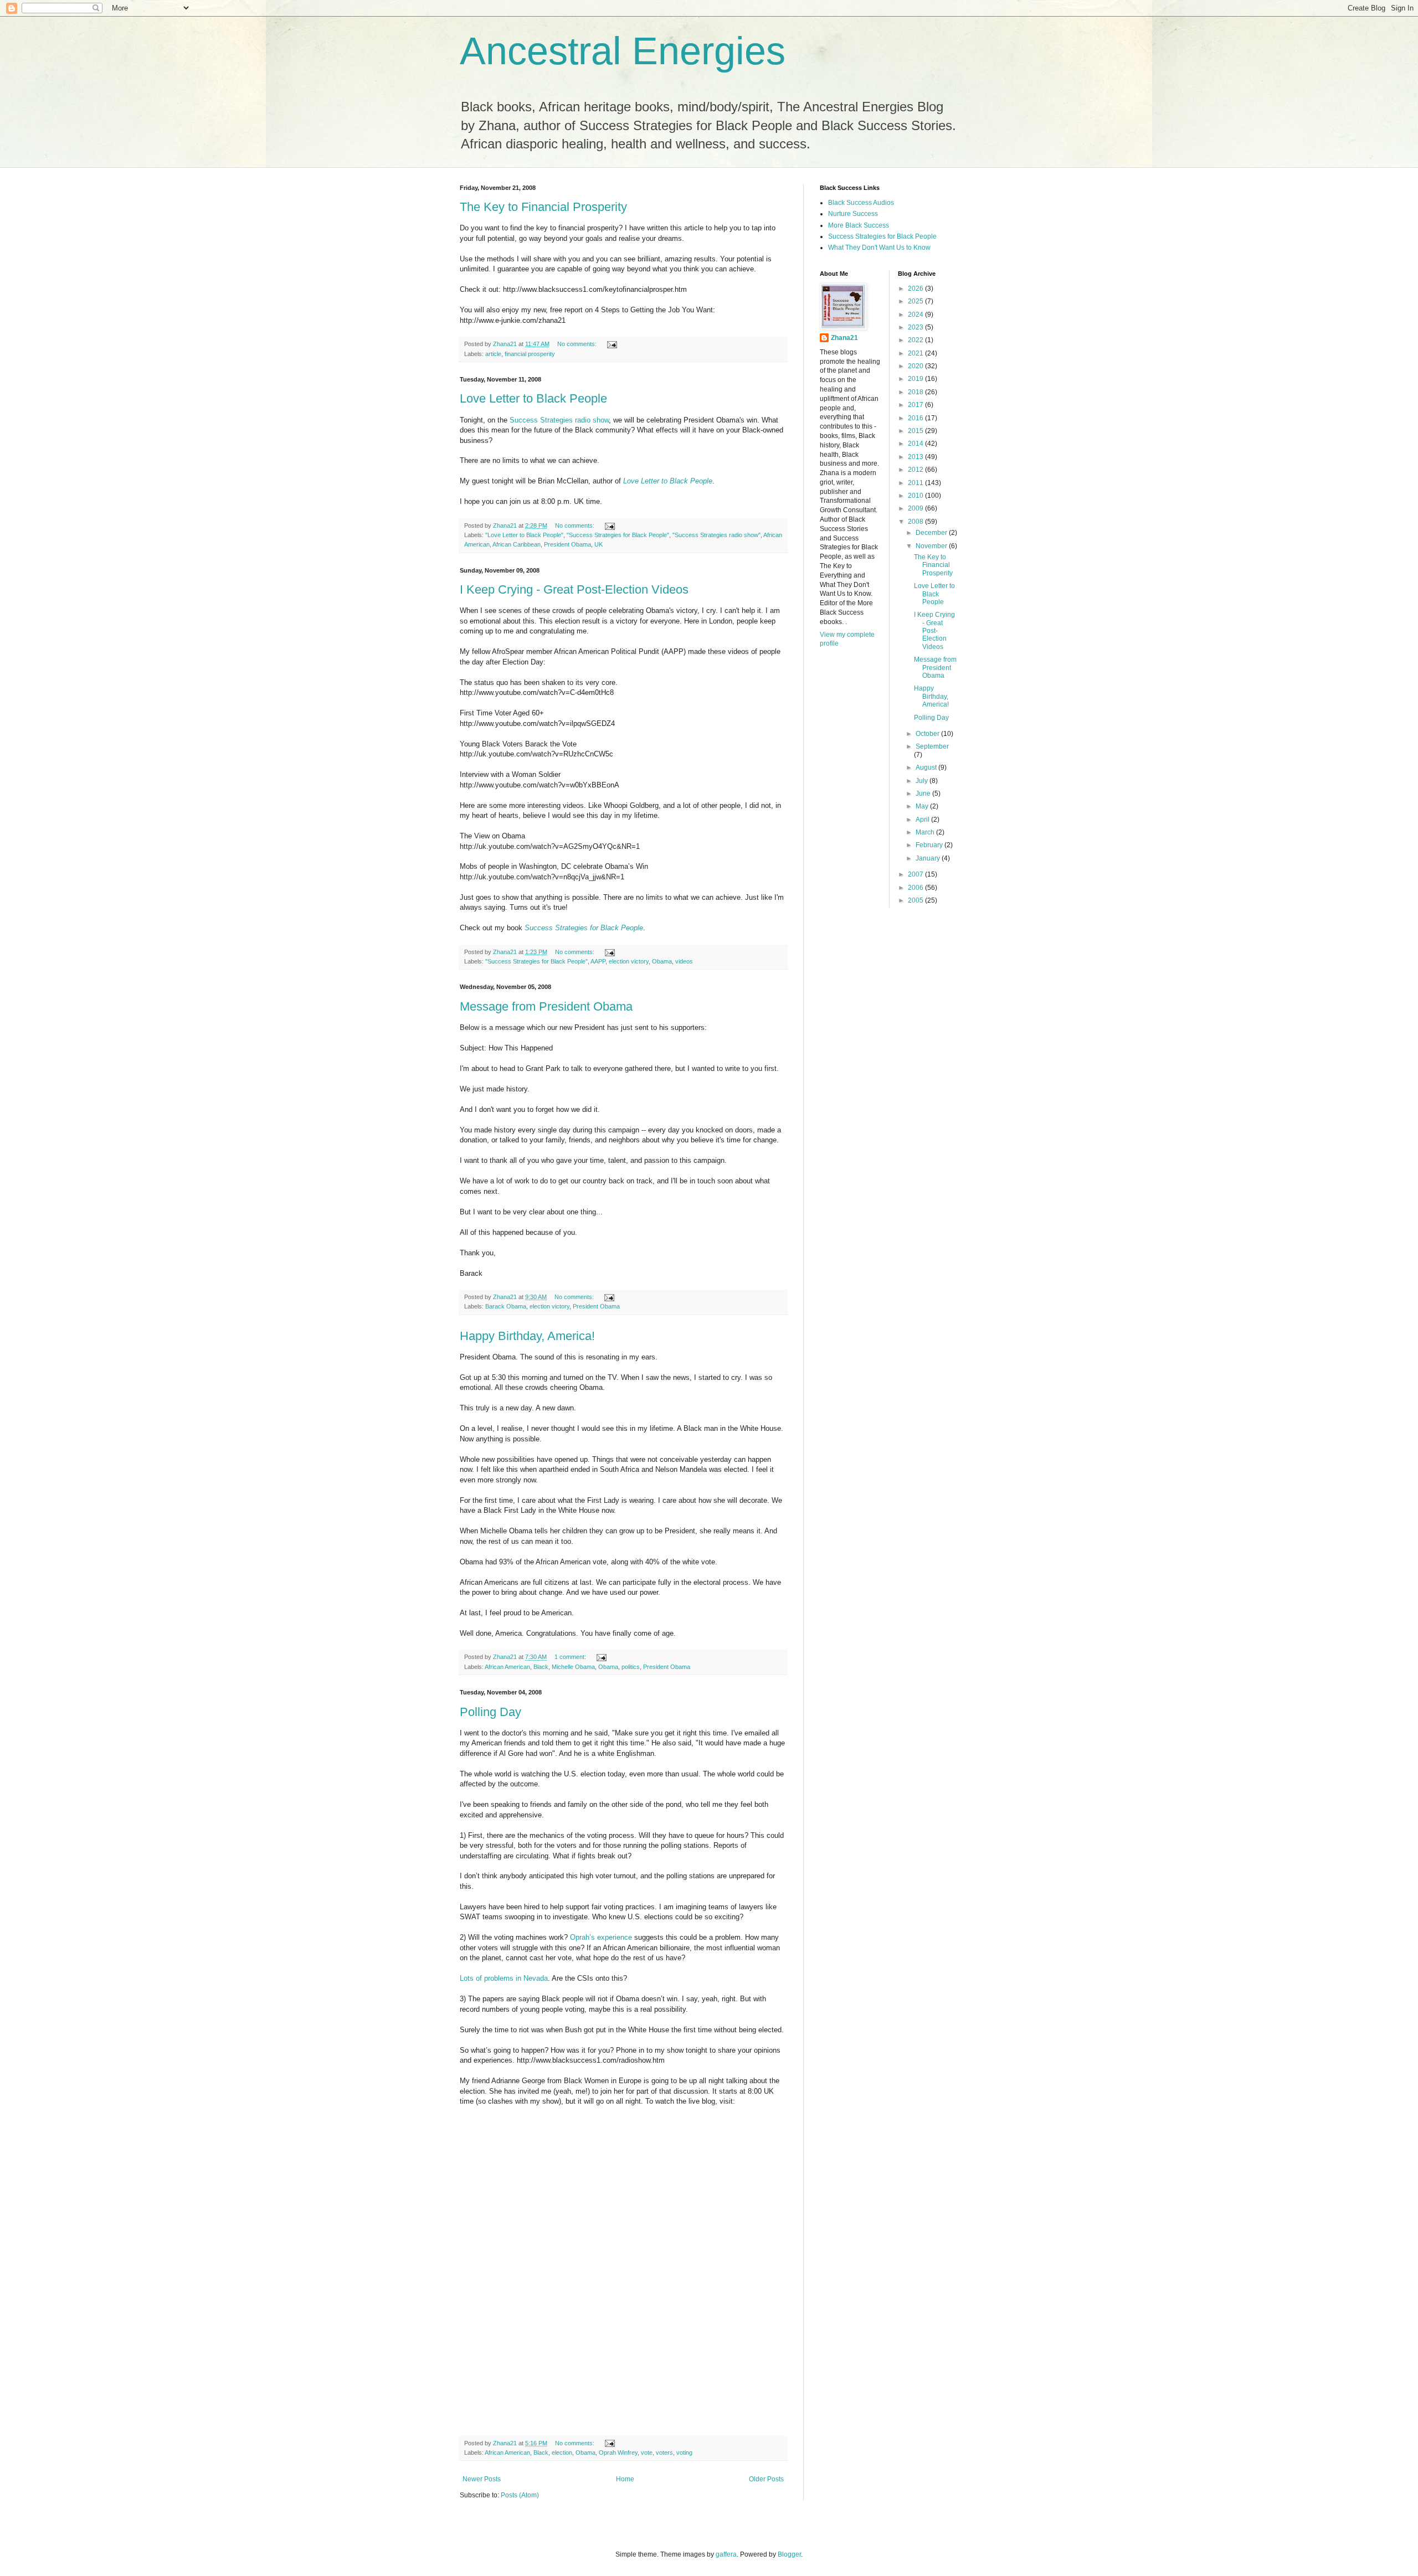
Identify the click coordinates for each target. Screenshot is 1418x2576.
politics (631, 1667)
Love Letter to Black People (533, 398)
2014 (916, 444)
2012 (916, 470)
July (923, 781)
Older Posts (766, 2479)
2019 (916, 379)
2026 (916, 288)
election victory (629, 961)
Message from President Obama (546, 1006)
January (929, 858)
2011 (916, 483)
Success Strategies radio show (559, 420)
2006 (916, 888)
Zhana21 (844, 338)
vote (647, 2453)
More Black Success (859, 225)
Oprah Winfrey (618, 2453)
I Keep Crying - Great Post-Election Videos (574, 589)
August (927, 767)
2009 (916, 508)
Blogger (789, 2554)
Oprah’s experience (601, 1937)
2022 (916, 340)
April (923, 820)
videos (684, 961)
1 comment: (571, 1657)
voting (684, 2453)
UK (598, 544)
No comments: (578, 344)
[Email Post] (612, 344)
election (562, 2453)
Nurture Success (853, 214)
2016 (916, 418)
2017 (916, 405)
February (930, 845)
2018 (916, 392)
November (932, 546)
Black (541, 1667)
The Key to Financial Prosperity (543, 207)
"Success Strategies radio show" (716, 535)
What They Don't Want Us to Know (879, 248)
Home (625, 2479)
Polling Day (490, 1712)
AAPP (598, 961)
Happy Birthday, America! (527, 1336)
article (493, 354)
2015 (916, 431)
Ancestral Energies (623, 51)
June (924, 794)
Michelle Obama (573, 1667)
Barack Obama (506, 1306)
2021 (916, 353)
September (932, 746)
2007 (916, 874)
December (932, 533)
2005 (916, 900)
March (926, 832)
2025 (916, 301)
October (928, 734)
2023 (916, 327)
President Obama (567, 544)
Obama (662, 961)
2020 (916, 366)
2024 (916, 315)
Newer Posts (482, 2479)
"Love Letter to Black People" (524, 535)
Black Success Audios (861, 203)
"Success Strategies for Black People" (618, 535)
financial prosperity (530, 354)
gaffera (726, 2554)
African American (507, 1667)
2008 (916, 522)
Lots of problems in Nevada (504, 1978)
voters (664, 2453)
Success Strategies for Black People (584, 928)
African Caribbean (517, 544)
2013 (916, 457)
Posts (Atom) (520, 2495)
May (923, 806)
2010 (916, 496)
